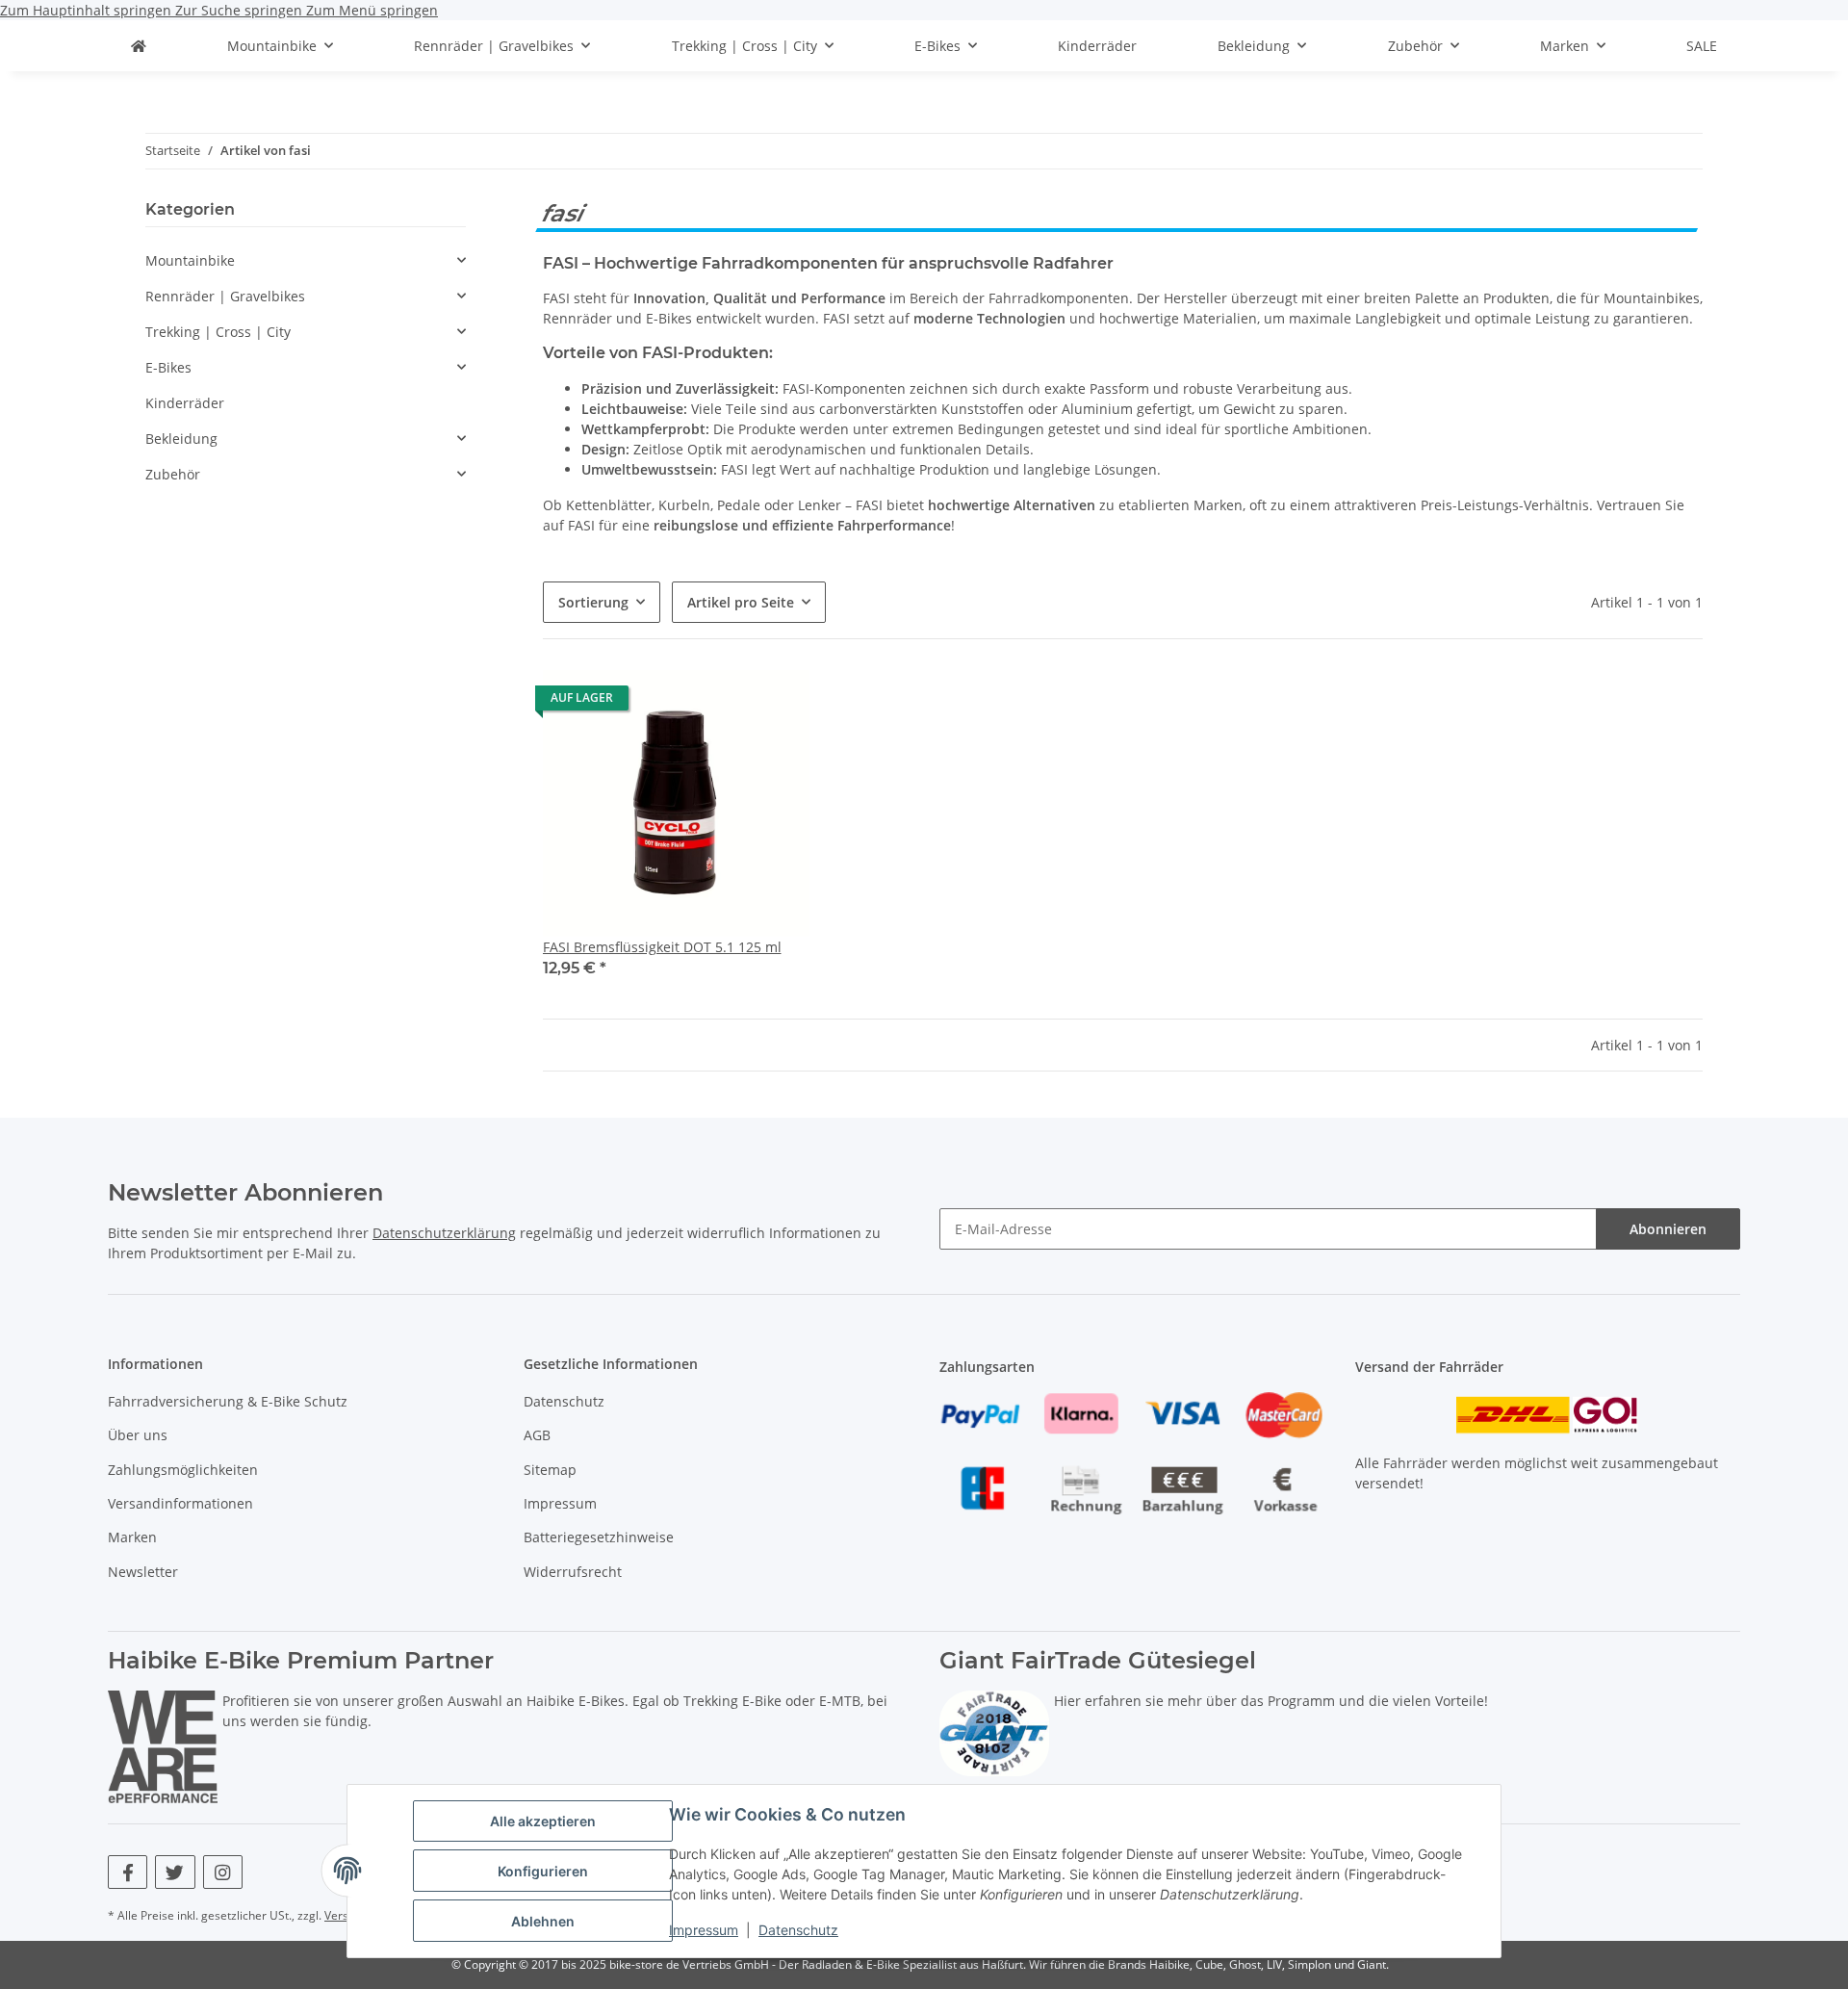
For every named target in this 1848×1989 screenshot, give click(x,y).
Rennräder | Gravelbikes (225, 296)
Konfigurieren (543, 1871)
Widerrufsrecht (573, 1572)
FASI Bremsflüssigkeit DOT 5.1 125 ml (662, 947)
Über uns (138, 1435)
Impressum (704, 1930)
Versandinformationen (180, 1503)
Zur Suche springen (241, 10)
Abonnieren (1668, 1229)
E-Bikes (168, 367)
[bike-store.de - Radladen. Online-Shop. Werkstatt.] (139, 46)
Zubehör (173, 474)
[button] (676, 837)
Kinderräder (185, 403)
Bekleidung (181, 439)
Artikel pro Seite (741, 602)
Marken (132, 1537)
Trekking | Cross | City (218, 332)
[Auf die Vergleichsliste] (777, 703)
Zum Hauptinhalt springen (88, 10)
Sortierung (593, 602)
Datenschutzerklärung (444, 1233)
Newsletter (143, 1572)
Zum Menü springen (372, 10)
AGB (537, 1435)
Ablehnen (543, 1921)
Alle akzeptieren (543, 1821)
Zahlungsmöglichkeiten (183, 1470)
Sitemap (550, 1470)
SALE (1702, 46)
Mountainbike (190, 260)
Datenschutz (798, 1930)
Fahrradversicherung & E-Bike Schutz (228, 1401)
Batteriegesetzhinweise (599, 1537)
